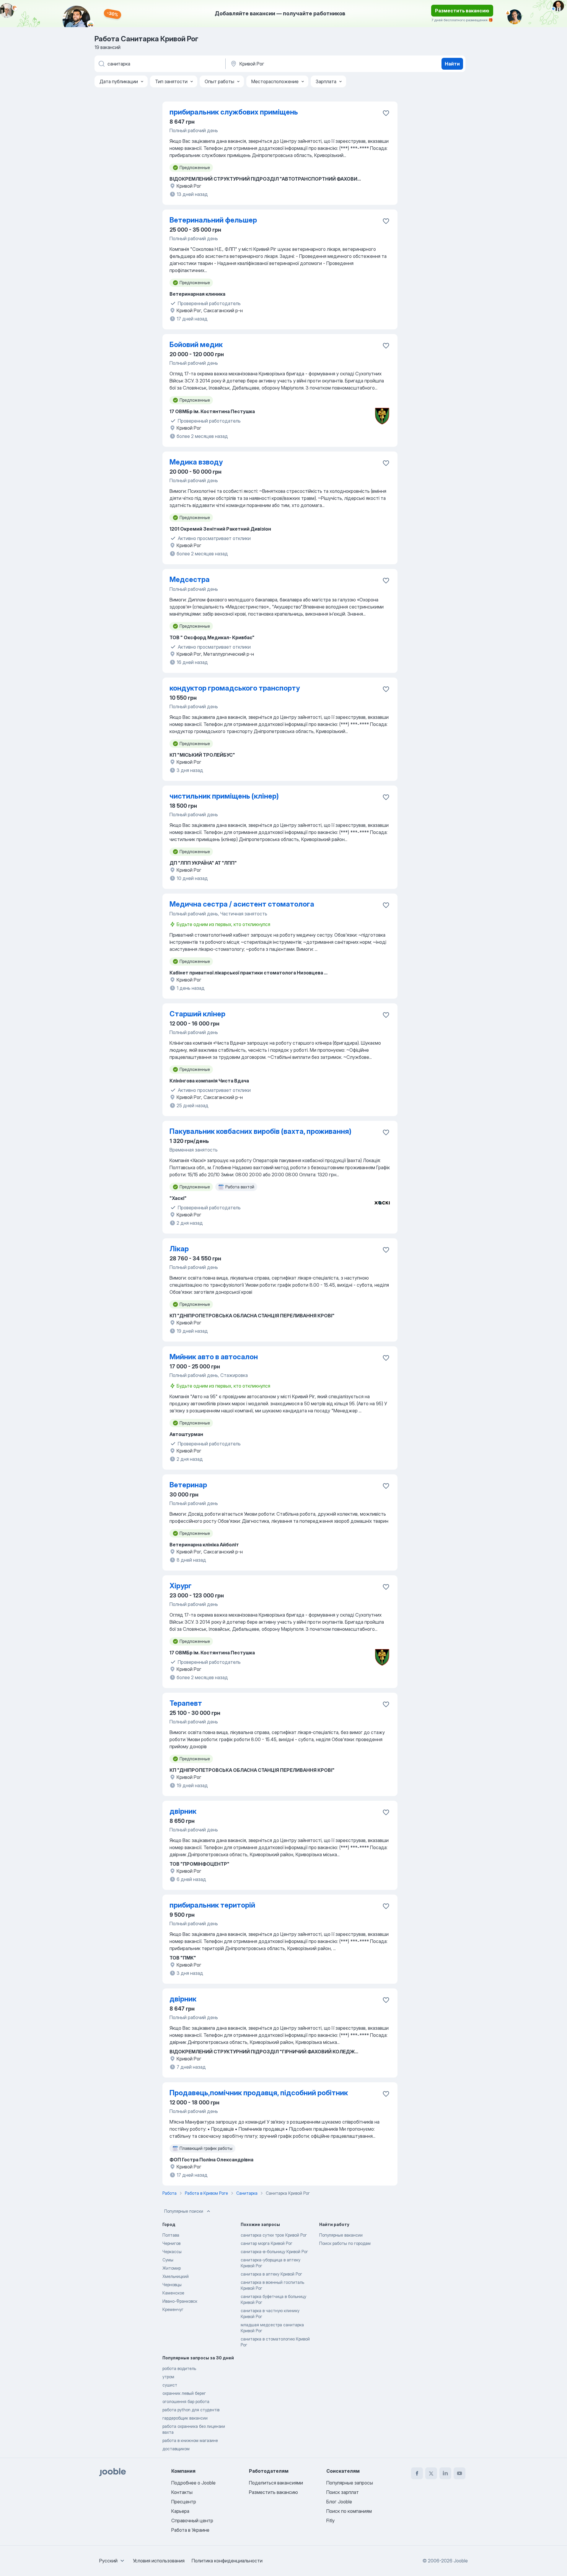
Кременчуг (173, 2309)
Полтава (171, 2235)
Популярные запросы (350, 2483)
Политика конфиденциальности (227, 2561)
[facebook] (417, 2473)
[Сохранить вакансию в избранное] (386, 113)
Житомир (172, 2268)
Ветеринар (188, 1485)
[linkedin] (445, 2473)
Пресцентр (184, 2502)
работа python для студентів (191, 2410)
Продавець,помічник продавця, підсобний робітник (259, 2093)
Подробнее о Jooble (193, 2483)
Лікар (179, 1249)
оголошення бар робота (186, 2401)
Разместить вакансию (462, 11)
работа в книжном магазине (190, 2440)
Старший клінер (197, 1014)
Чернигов (171, 2243)
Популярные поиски (184, 2211)
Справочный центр (192, 2521)
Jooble (461, 2561)
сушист (170, 2385)
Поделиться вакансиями (276, 2483)
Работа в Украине (190, 2530)
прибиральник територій (212, 1905)
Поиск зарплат (343, 2492)
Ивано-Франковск (180, 2301)
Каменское (173, 2293)
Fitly (330, 2521)
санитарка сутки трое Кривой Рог (274, 2235)
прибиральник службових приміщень (234, 112)
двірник (183, 1811)
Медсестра (190, 579)
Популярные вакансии (341, 2235)
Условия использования (159, 2561)
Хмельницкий (176, 2276)
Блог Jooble (339, 2502)
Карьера (180, 2511)
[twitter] (431, 2473)
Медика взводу (196, 462)
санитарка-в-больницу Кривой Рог (274, 2252)
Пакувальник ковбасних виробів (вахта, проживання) (260, 1131)
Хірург (181, 1586)
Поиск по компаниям (349, 2511)
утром (168, 2377)
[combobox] (113, 2561)
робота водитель (179, 2368)
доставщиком (176, 2449)
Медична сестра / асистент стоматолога (242, 904)
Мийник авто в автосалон (214, 1357)
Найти (452, 64)
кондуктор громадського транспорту (235, 688)
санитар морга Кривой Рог (267, 2243)
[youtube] (460, 2473)
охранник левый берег (184, 2393)
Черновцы (172, 2285)
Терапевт (186, 1703)
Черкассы (172, 2252)
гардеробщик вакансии (185, 2418)
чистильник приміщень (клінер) (224, 796)
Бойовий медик (196, 345)
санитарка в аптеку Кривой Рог (271, 2274)
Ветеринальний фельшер (213, 220)
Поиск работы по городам (345, 2243)
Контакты (182, 2492)
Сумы (168, 2260)
